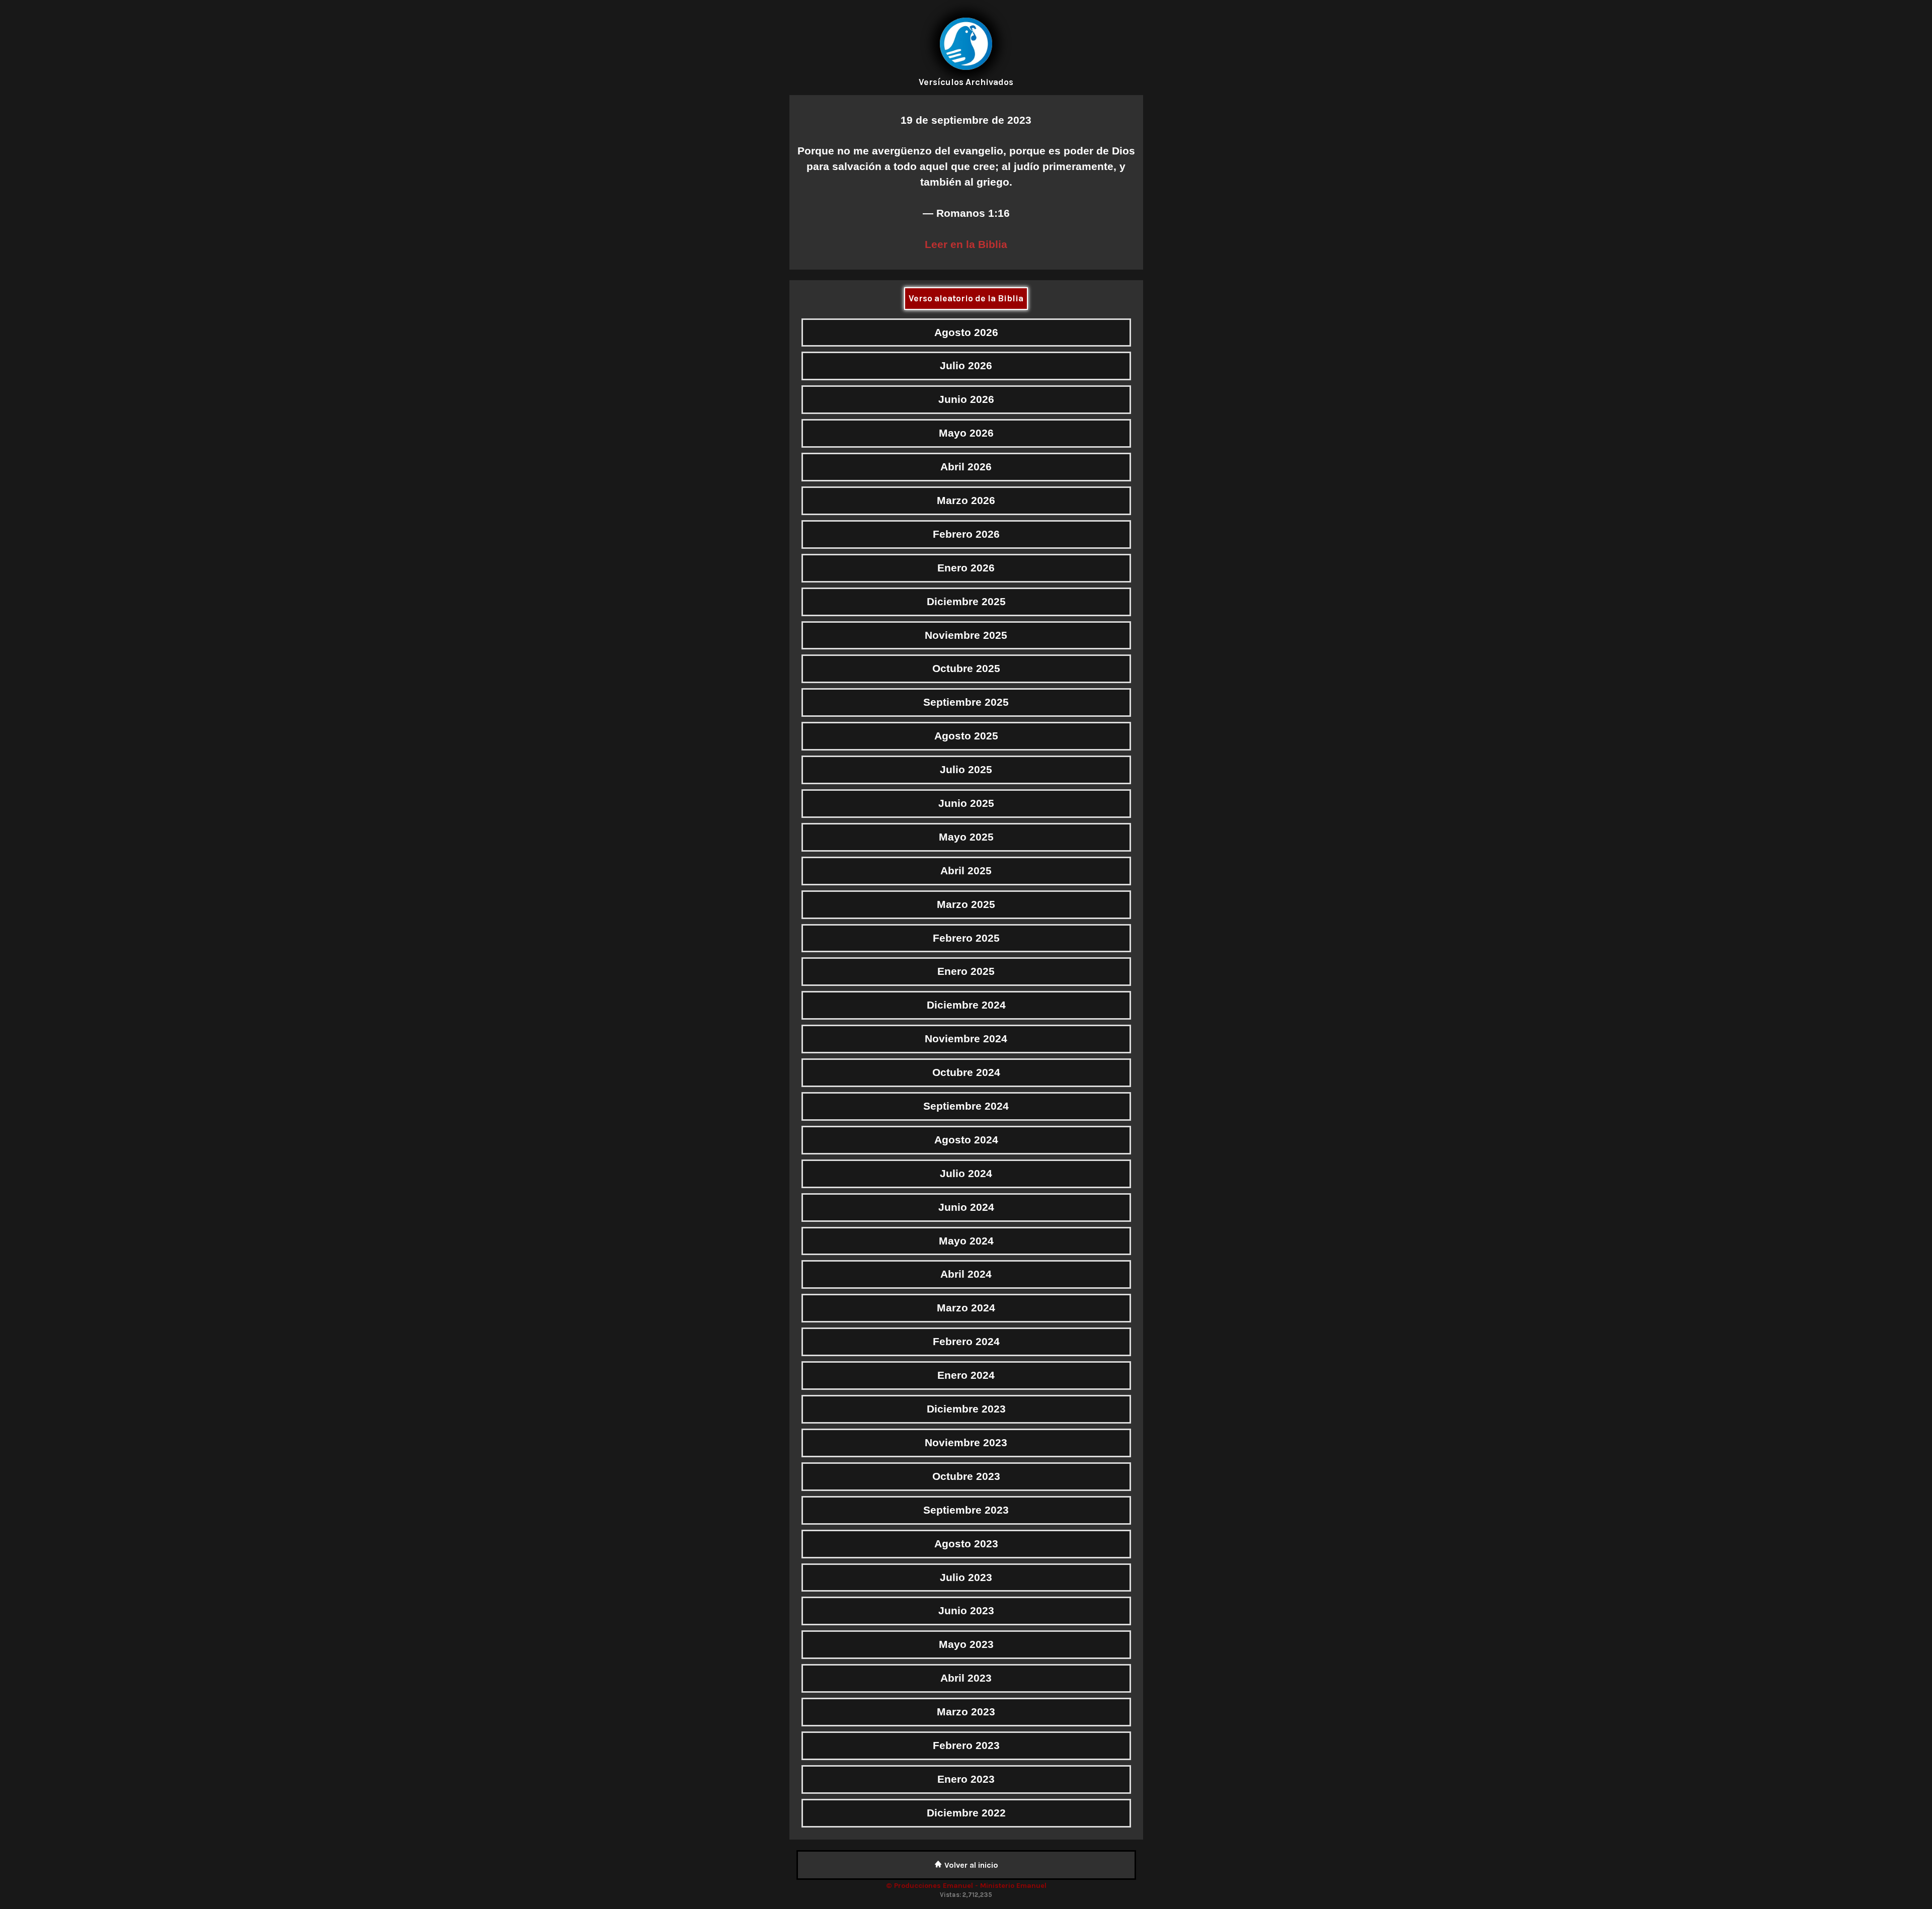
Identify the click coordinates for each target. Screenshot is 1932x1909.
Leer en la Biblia (966, 244)
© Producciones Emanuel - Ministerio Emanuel (966, 1886)
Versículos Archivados (966, 82)
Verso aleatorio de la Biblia (966, 298)
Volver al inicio (970, 1865)
